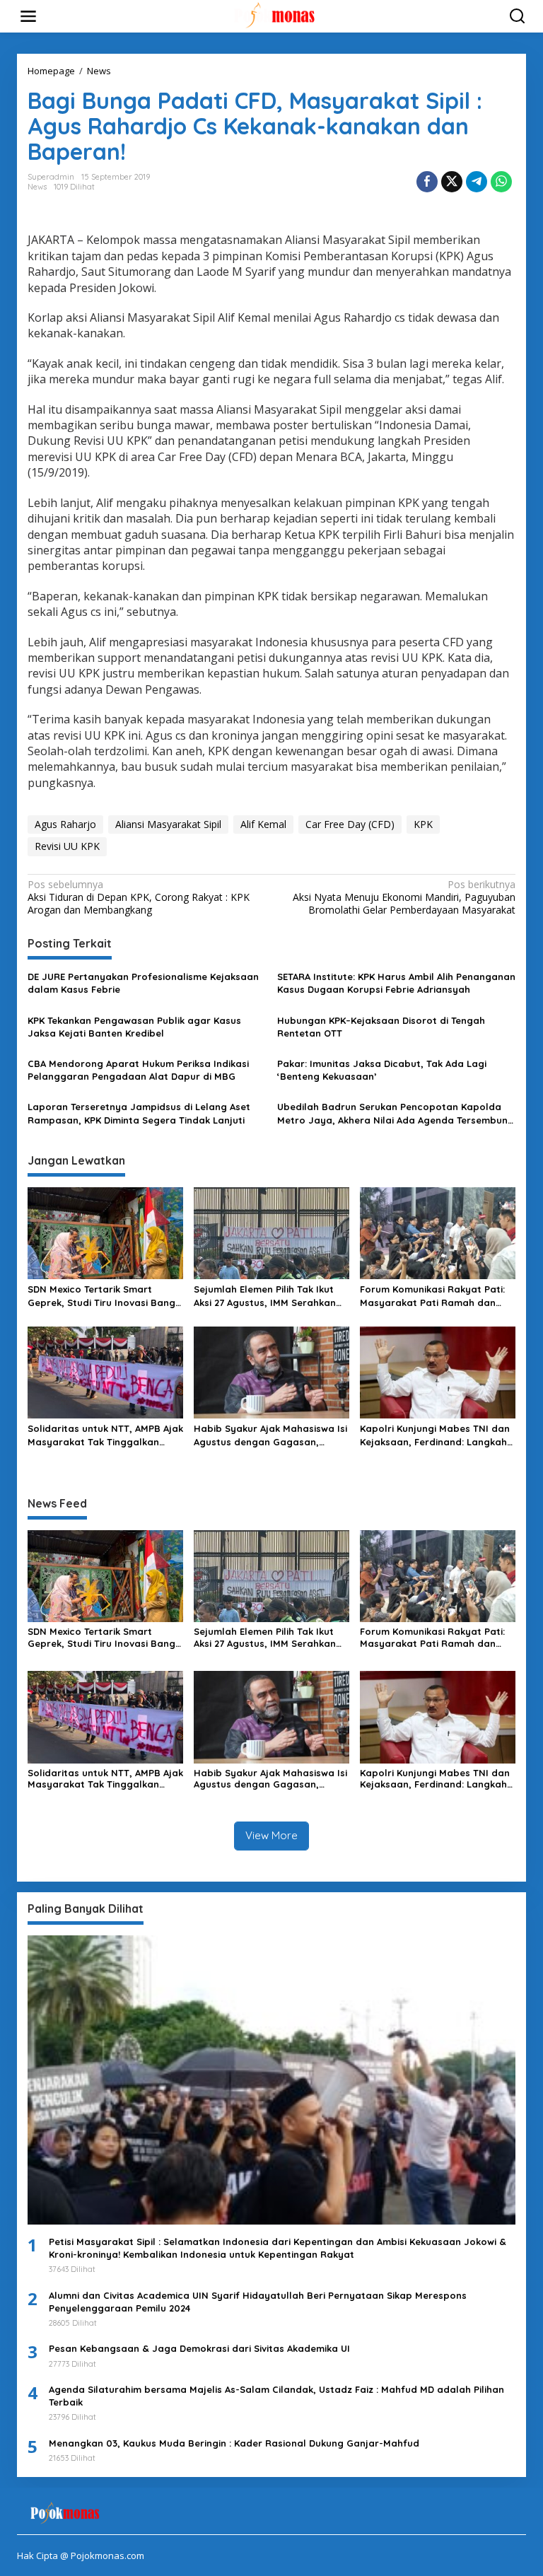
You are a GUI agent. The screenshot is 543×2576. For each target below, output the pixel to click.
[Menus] (28, 16)
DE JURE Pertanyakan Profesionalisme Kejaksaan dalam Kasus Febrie (143, 983)
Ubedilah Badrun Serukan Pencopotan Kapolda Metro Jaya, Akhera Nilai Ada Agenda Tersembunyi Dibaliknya (396, 1113)
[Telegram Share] (477, 182)
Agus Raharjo (65, 824)
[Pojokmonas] (274, 15)
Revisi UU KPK (67, 846)
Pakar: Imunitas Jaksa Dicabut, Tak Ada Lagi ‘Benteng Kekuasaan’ (382, 1070)
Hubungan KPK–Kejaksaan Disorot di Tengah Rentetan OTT (381, 1027)
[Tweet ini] (452, 182)
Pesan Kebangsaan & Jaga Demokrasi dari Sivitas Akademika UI (199, 2348)
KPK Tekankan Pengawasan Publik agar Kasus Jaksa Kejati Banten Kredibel (134, 1027)
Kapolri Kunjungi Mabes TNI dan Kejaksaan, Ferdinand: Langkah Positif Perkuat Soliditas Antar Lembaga (435, 1435)
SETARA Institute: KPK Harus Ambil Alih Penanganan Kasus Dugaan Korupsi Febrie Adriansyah (396, 983)
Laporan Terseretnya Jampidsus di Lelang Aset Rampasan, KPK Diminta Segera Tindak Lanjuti (139, 1113)
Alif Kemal (263, 824)
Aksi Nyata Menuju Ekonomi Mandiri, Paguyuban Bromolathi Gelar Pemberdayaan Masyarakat (404, 897)
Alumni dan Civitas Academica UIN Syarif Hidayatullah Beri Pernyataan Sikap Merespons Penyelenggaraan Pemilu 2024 (258, 2302)
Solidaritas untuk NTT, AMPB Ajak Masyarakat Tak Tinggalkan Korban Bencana (105, 1435)
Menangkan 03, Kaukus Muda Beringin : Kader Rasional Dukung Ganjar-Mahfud (234, 2443)
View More (271, 1835)
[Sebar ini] (427, 182)
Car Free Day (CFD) (350, 824)
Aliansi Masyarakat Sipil (168, 824)
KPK (423, 824)
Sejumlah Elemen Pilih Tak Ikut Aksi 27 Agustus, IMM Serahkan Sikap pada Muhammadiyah (265, 1296)
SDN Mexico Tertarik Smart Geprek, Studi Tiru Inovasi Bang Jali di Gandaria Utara (101, 1296)
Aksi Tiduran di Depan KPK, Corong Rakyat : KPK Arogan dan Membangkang (139, 897)
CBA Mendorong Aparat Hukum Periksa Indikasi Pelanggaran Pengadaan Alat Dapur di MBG (138, 1070)
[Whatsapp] (501, 182)
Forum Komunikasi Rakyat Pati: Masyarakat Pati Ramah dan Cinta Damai (432, 1296)
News (37, 187)
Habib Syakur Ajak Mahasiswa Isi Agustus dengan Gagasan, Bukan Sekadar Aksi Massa (270, 1435)
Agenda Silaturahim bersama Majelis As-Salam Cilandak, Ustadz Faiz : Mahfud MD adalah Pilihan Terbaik (276, 2396)
